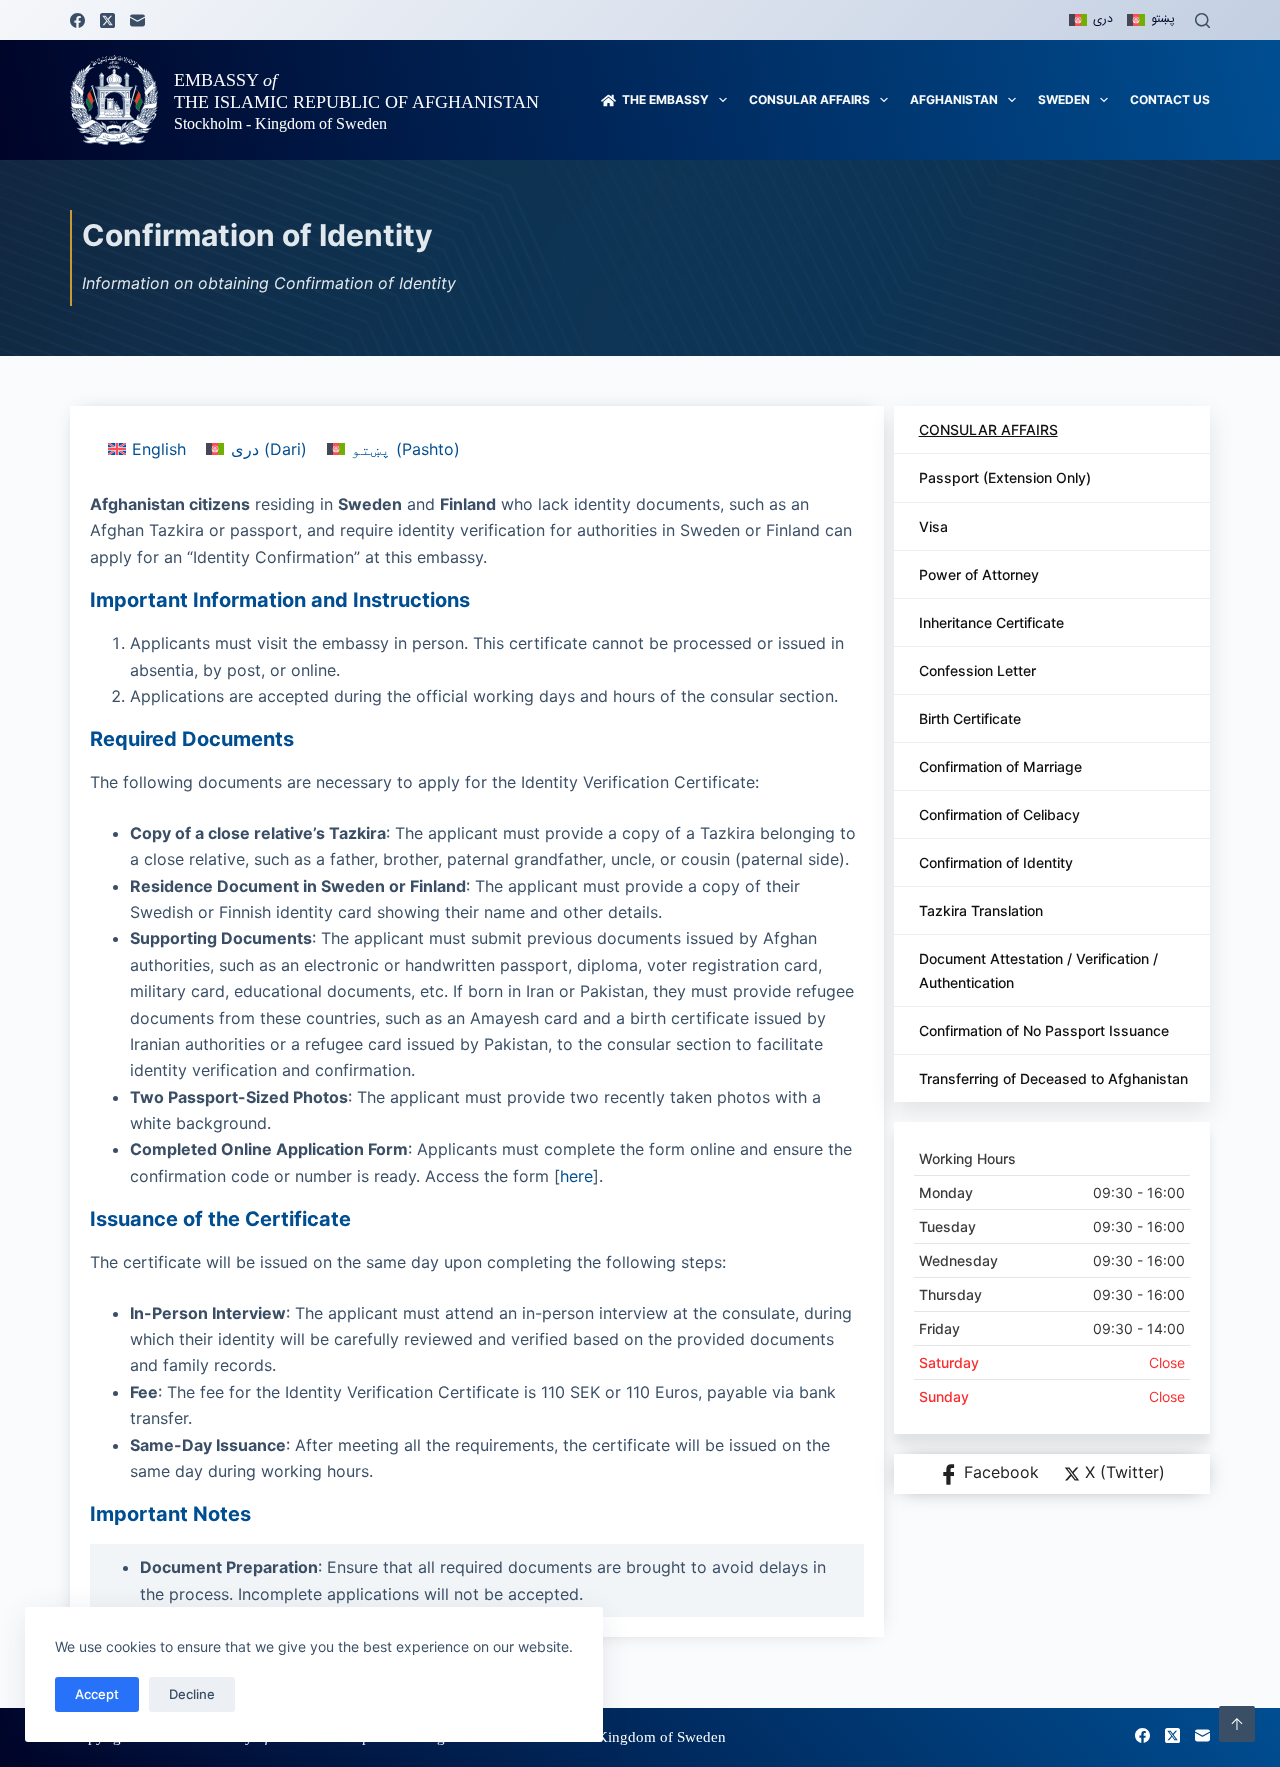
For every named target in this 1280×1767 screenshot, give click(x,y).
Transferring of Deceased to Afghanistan (1053, 1078)
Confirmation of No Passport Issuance (1044, 1030)
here (576, 1176)
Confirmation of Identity (996, 862)
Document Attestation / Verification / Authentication (1038, 970)
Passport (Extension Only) (1005, 477)
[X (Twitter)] (107, 20)
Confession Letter (977, 670)
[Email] (137, 20)
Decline (192, 1694)
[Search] (1202, 20)
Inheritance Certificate (991, 622)
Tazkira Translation (981, 910)
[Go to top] (1237, 1724)
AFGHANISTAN (954, 99)
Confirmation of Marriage (1000, 766)
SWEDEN (1064, 99)
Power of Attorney (979, 574)
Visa (933, 526)
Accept (97, 1694)
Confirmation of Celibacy (999, 814)
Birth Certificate (970, 718)
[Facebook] (77, 20)
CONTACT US (1170, 99)
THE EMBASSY (665, 99)
